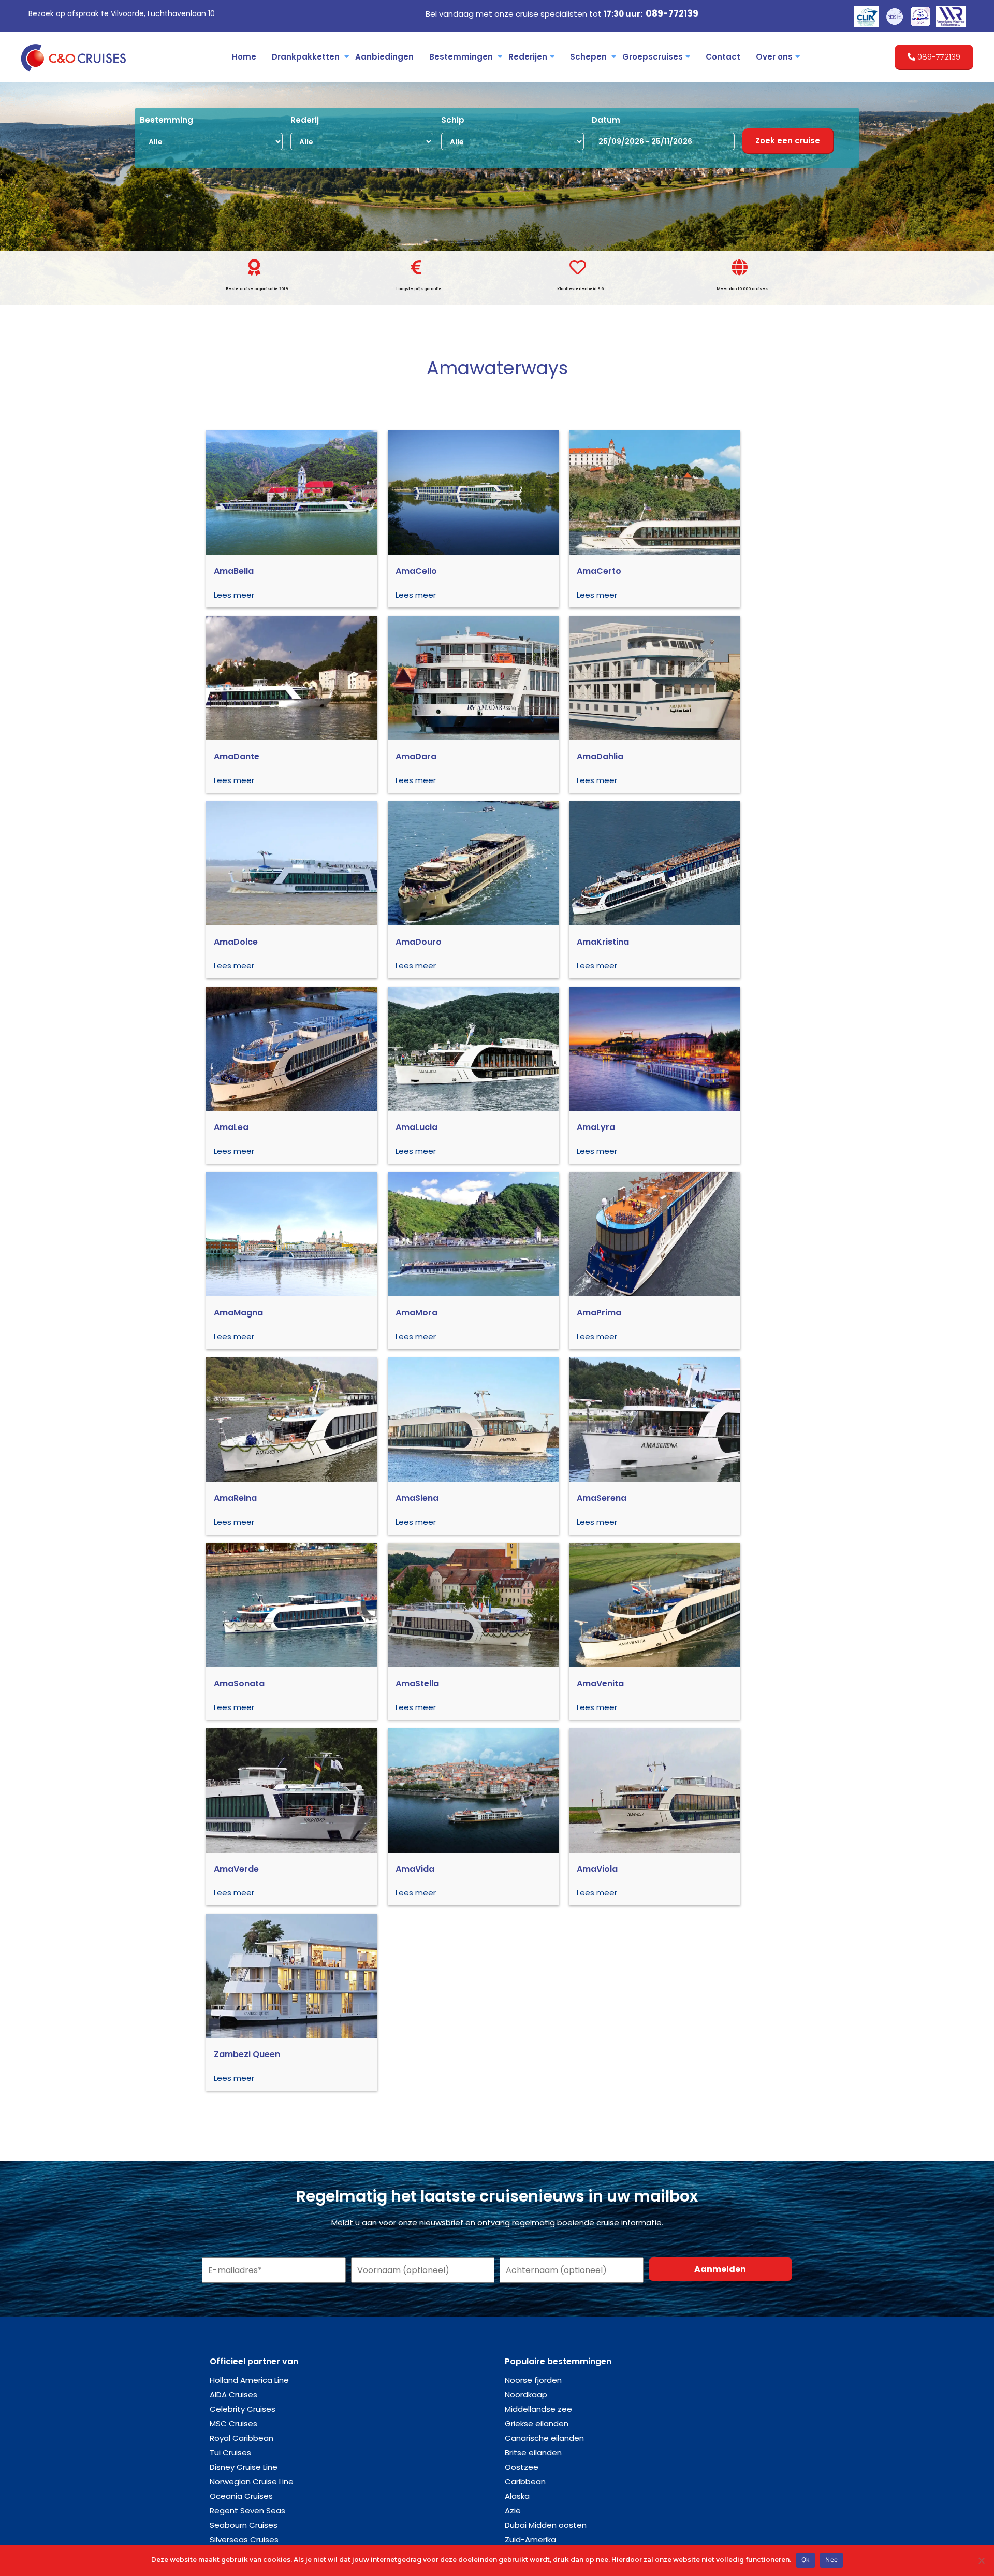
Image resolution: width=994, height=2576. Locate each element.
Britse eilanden (533, 2452)
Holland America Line (249, 2380)
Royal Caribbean (242, 2438)
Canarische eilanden (544, 2438)
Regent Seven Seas (247, 2510)
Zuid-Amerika (530, 2539)
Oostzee (522, 2467)
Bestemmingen (461, 57)
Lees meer (234, 595)
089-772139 (672, 13)
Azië (513, 2510)
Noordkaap (526, 2394)
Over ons (774, 57)
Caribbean (525, 2481)
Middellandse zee (538, 2409)
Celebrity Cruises (243, 2409)
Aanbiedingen (384, 57)
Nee (831, 2560)
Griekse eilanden (537, 2423)
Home (244, 57)
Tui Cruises (230, 2452)
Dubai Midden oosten (546, 2525)
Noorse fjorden (533, 2380)
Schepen (588, 57)
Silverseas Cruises (244, 2539)
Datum (606, 120)
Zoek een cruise (788, 141)
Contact (723, 57)
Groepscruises (653, 57)
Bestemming (166, 120)
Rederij (305, 120)
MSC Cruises (233, 2423)
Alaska (517, 2496)
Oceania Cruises (241, 2496)
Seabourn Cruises (244, 2525)
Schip (453, 120)
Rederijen (528, 57)
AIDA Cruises (233, 2394)
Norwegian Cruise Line (252, 2481)
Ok (806, 2560)
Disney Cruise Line (244, 2467)
